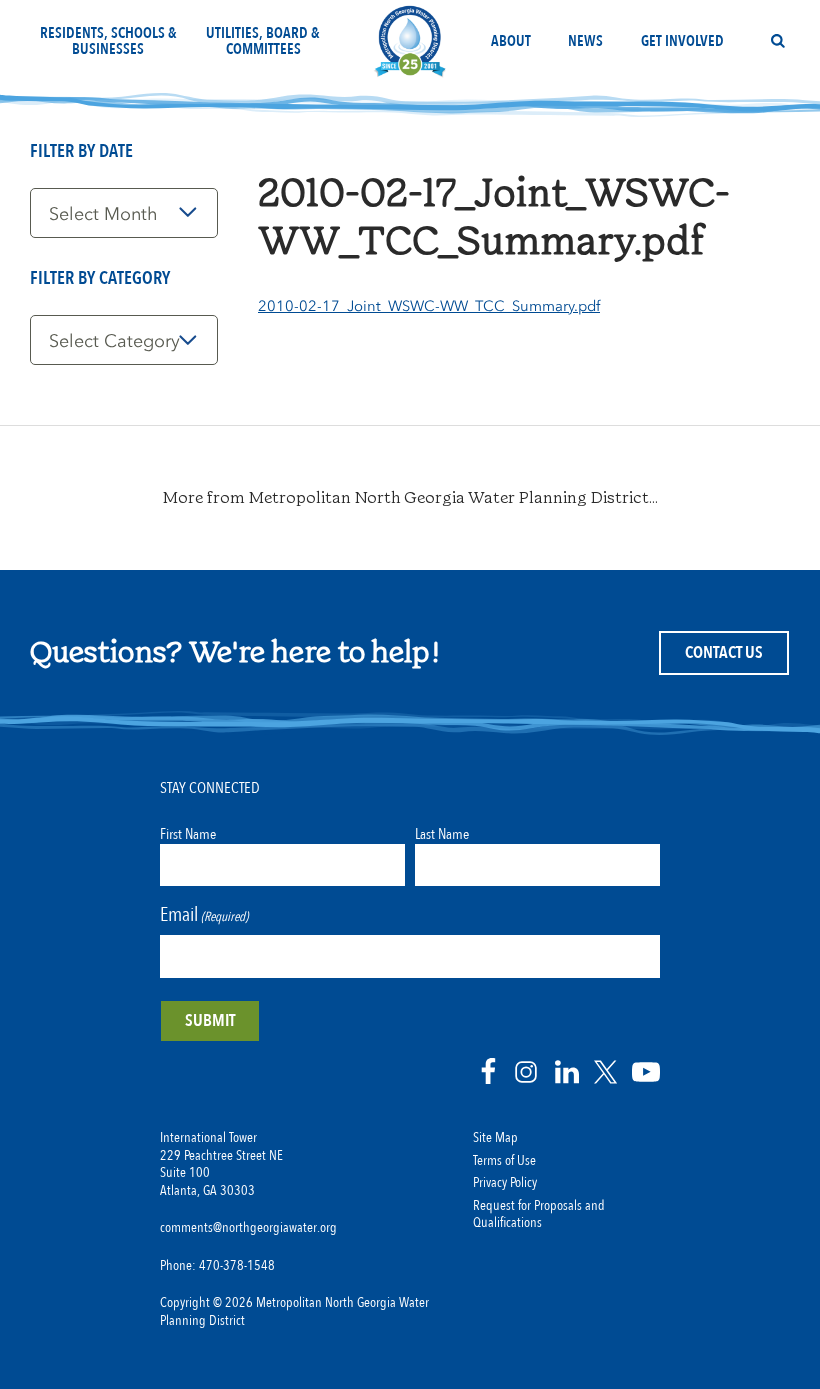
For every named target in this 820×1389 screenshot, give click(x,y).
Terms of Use (504, 1161)
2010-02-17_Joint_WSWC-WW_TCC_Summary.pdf (429, 306)
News (585, 41)
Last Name (442, 834)
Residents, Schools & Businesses (108, 41)
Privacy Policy (505, 1183)
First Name (188, 834)
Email (204, 914)
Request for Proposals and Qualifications (539, 1215)
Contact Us (724, 652)
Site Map (495, 1138)
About (511, 41)
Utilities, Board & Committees (263, 41)
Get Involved (682, 41)
